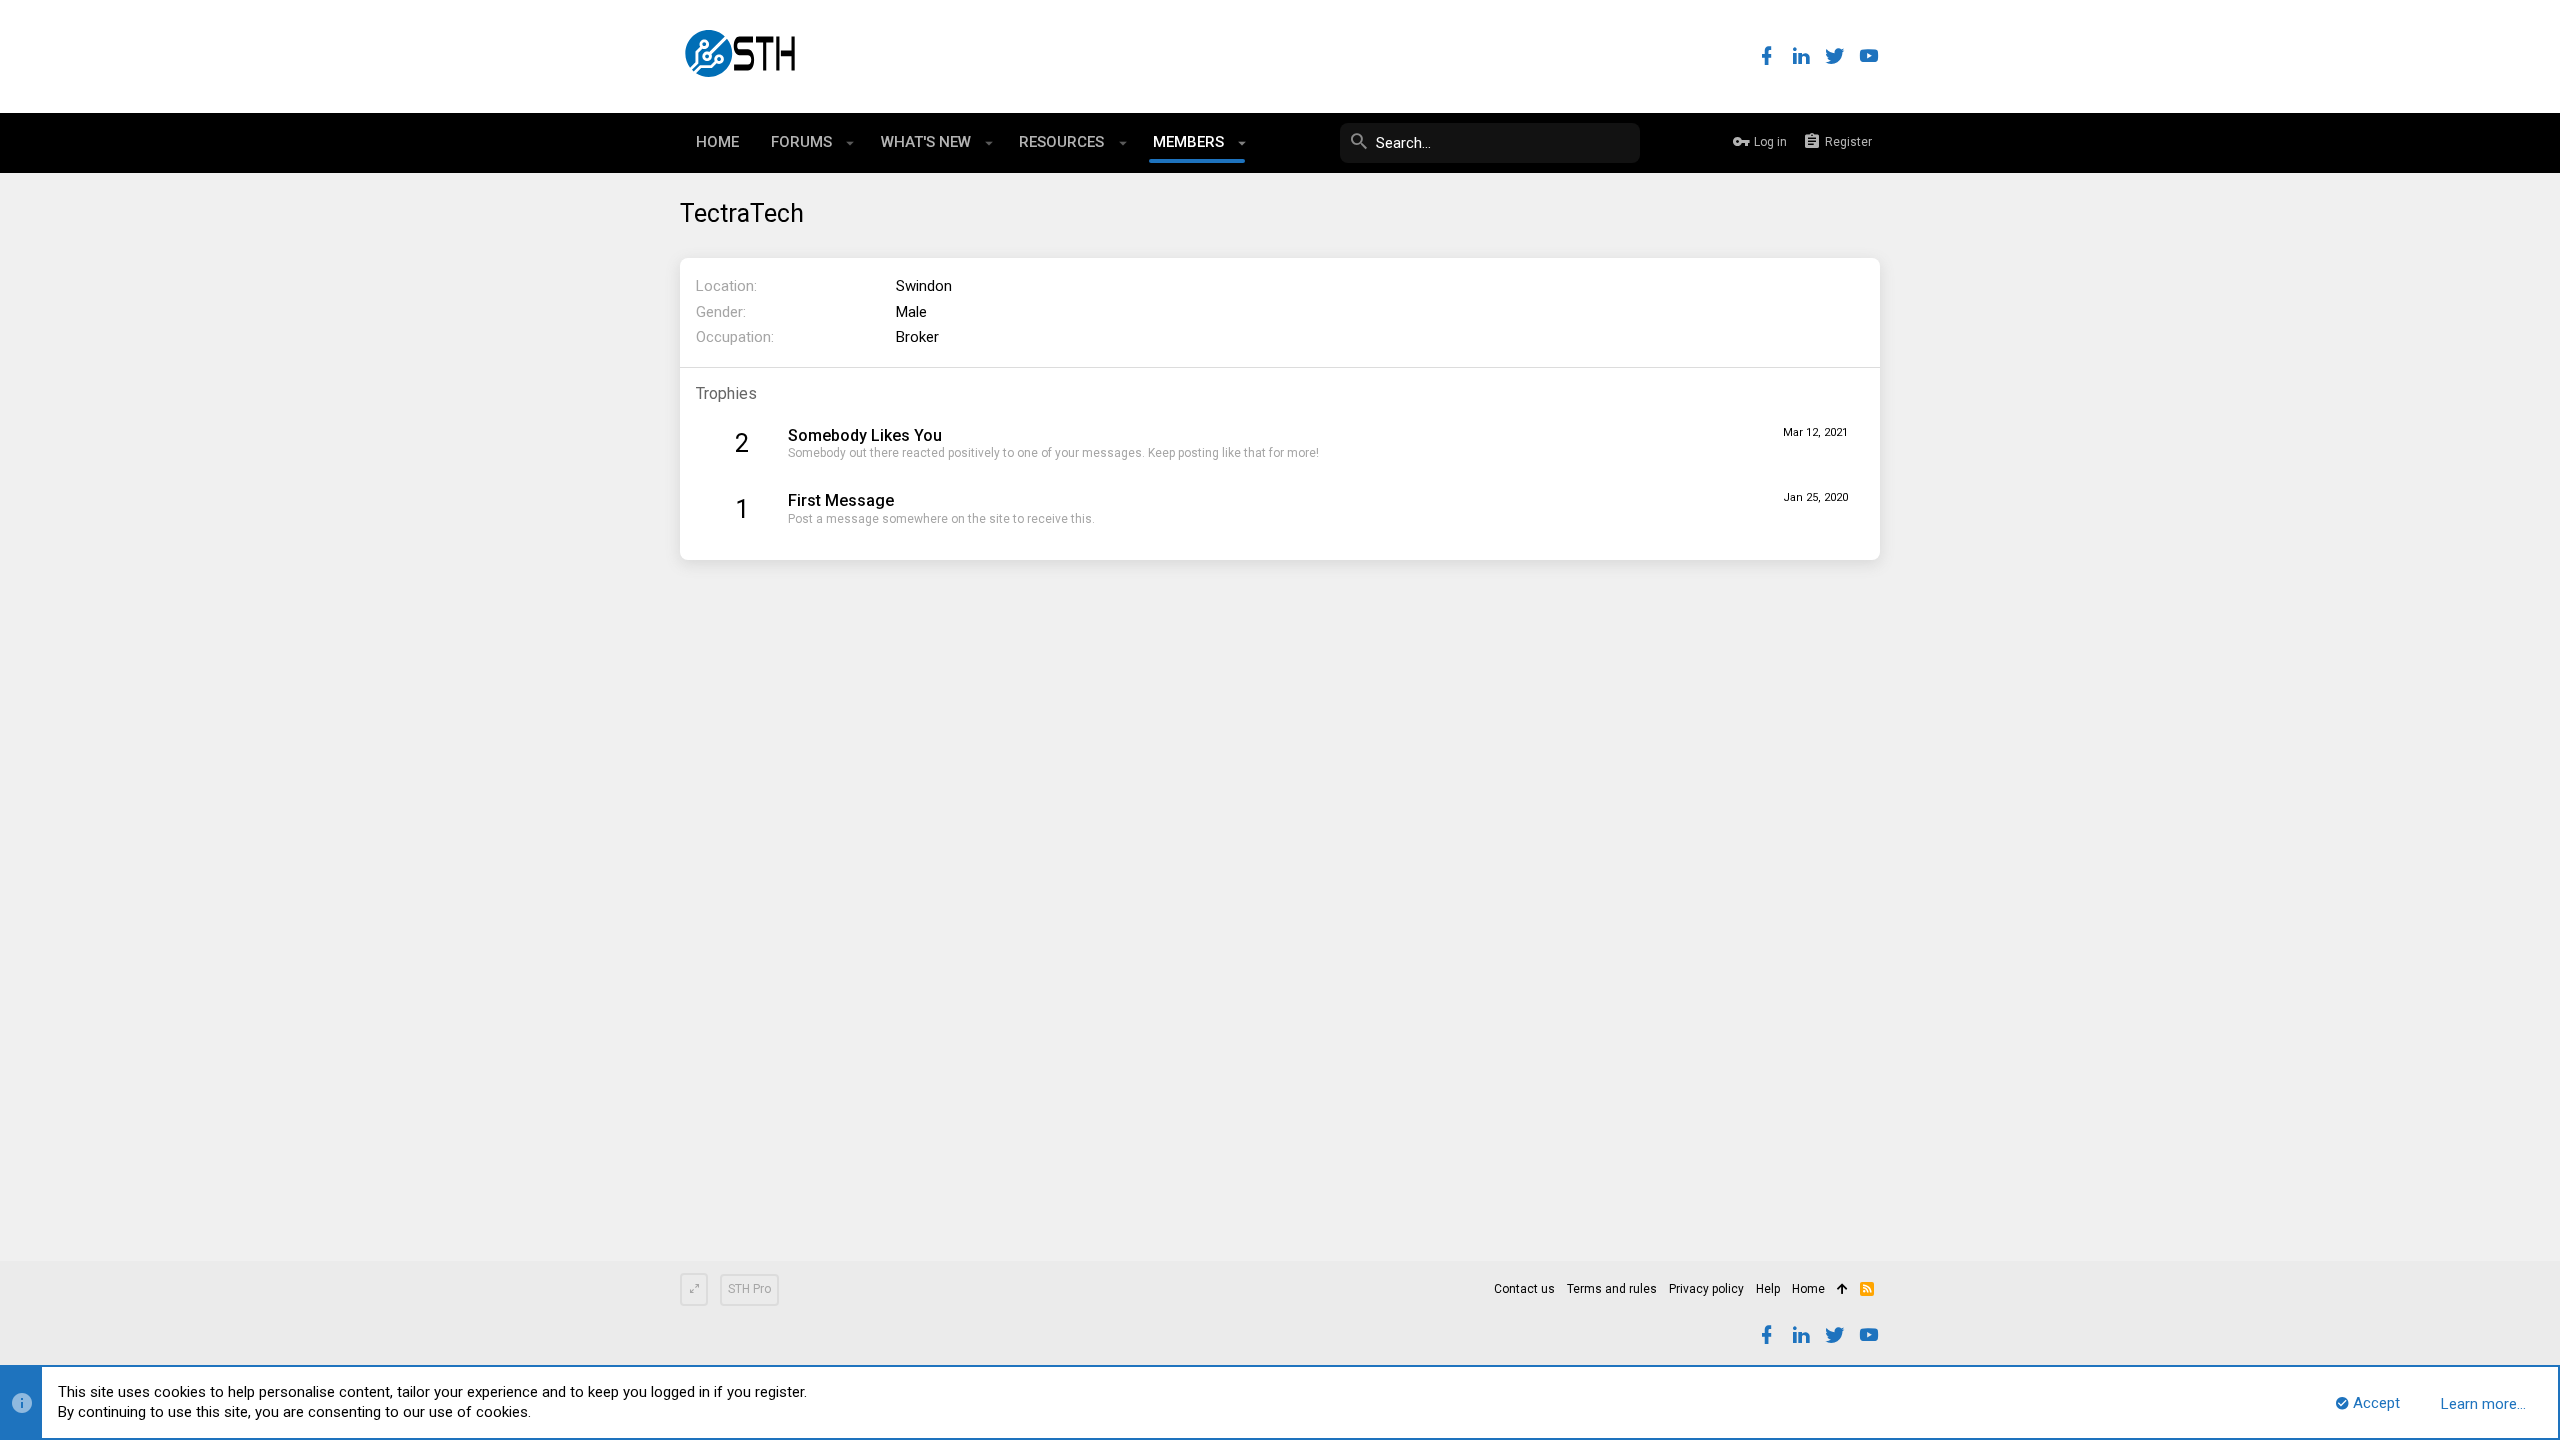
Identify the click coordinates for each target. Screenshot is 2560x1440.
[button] (850, 143)
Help (1768, 1289)
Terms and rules (1612, 1289)
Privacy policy (1706, 1289)
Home (1808, 1289)
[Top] (1842, 1290)
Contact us (1524, 1289)
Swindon (924, 286)
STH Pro (749, 1289)
